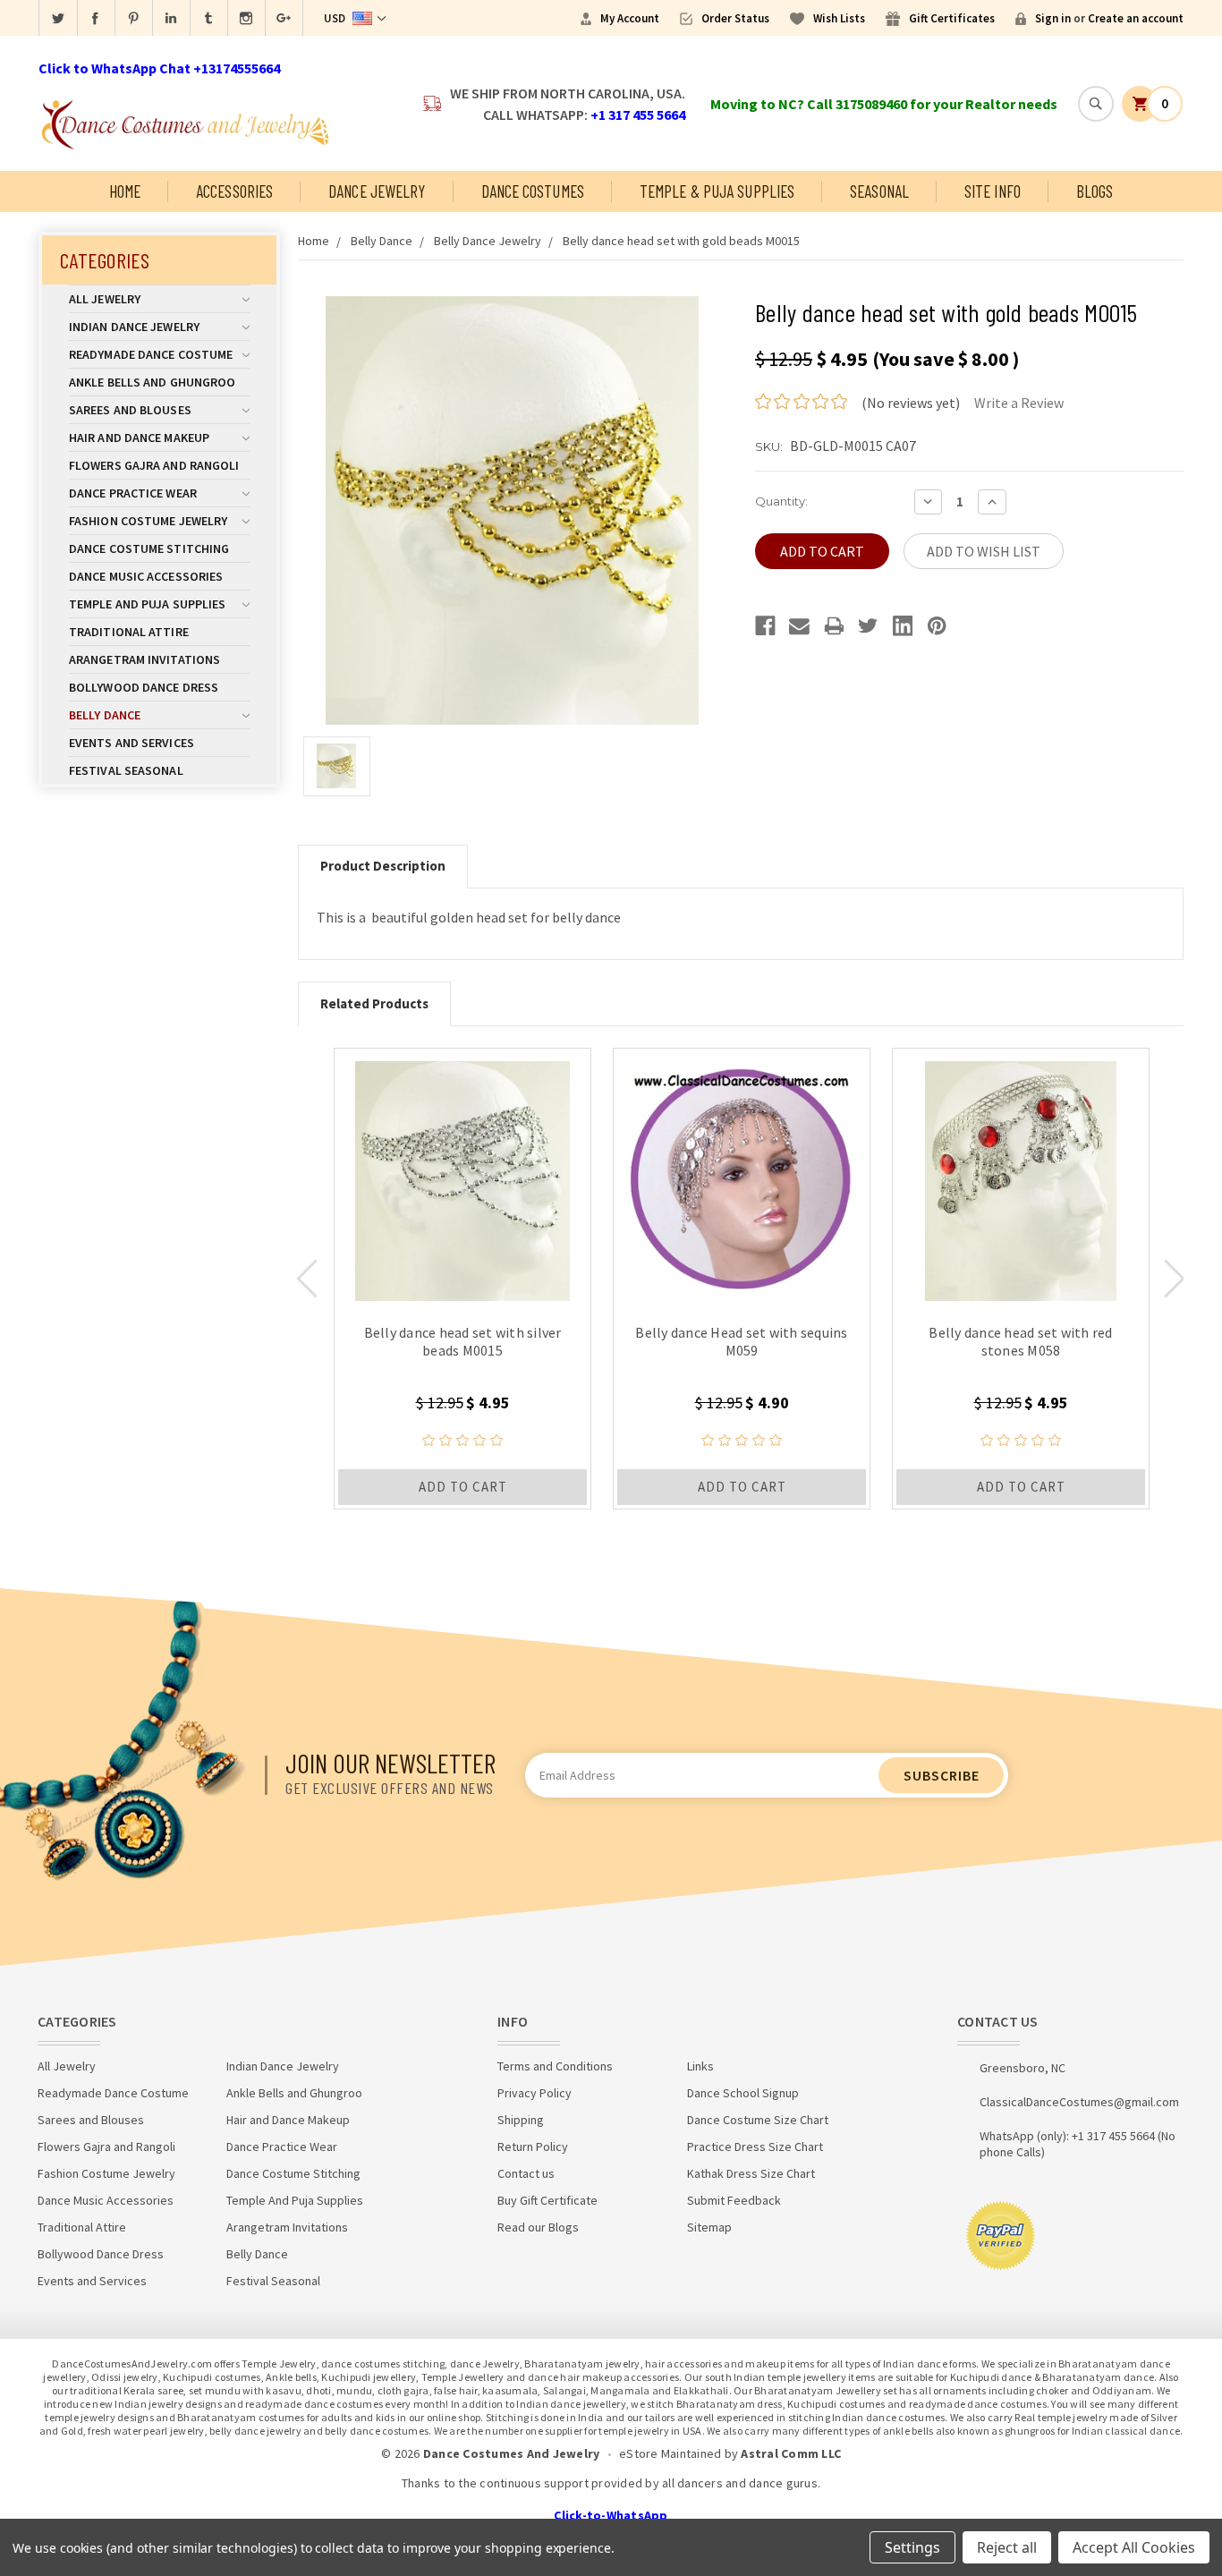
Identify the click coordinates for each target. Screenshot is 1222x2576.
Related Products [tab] (374, 1003)
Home (125, 191)
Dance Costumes (533, 191)
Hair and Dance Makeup (139, 438)
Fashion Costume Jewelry (148, 521)
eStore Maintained (670, 2453)
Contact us (526, 2173)
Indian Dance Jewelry (134, 327)
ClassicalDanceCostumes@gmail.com (1079, 2102)
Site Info (993, 191)
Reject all (1007, 2547)
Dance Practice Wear (133, 493)
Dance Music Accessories (146, 576)
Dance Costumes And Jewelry (512, 2453)
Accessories (234, 191)
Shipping (521, 2120)
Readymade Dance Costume (151, 354)
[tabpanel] (462, 1279)
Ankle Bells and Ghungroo (152, 382)
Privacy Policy (535, 2093)
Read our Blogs (538, 2227)
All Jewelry (105, 299)
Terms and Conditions (555, 2066)
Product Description (383, 866)
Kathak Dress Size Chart (751, 2173)
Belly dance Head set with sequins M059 (741, 1341)
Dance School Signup (743, 2093)
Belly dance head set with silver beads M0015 (463, 1341)
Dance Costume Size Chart (758, 2120)
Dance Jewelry (377, 191)
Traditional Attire (129, 632)
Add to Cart (463, 1487)
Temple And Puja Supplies (147, 604)
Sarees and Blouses (130, 410)
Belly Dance (105, 715)
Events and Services (132, 743)
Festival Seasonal (126, 770)
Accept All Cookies (1134, 2547)
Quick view (463, 1177)
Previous (307, 1279)
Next (1175, 1279)
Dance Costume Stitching (149, 548)
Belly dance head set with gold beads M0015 (681, 241)
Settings (912, 2547)
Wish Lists (839, 18)
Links (700, 2066)
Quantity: (781, 501)
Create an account (1136, 18)
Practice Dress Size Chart (755, 2147)
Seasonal (879, 191)
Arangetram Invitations (144, 659)
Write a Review (1019, 403)
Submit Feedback (734, 2200)
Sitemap (709, 2227)
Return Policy (533, 2147)
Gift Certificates (952, 18)
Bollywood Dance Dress (144, 687)
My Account (630, 18)
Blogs (1095, 191)
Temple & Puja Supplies (717, 191)
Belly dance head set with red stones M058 (1020, 1341)
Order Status (735, 18)
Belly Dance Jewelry (488, 241)
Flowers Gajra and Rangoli (154, 465)
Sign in (1053, 18)
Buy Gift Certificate (547, 2200)
